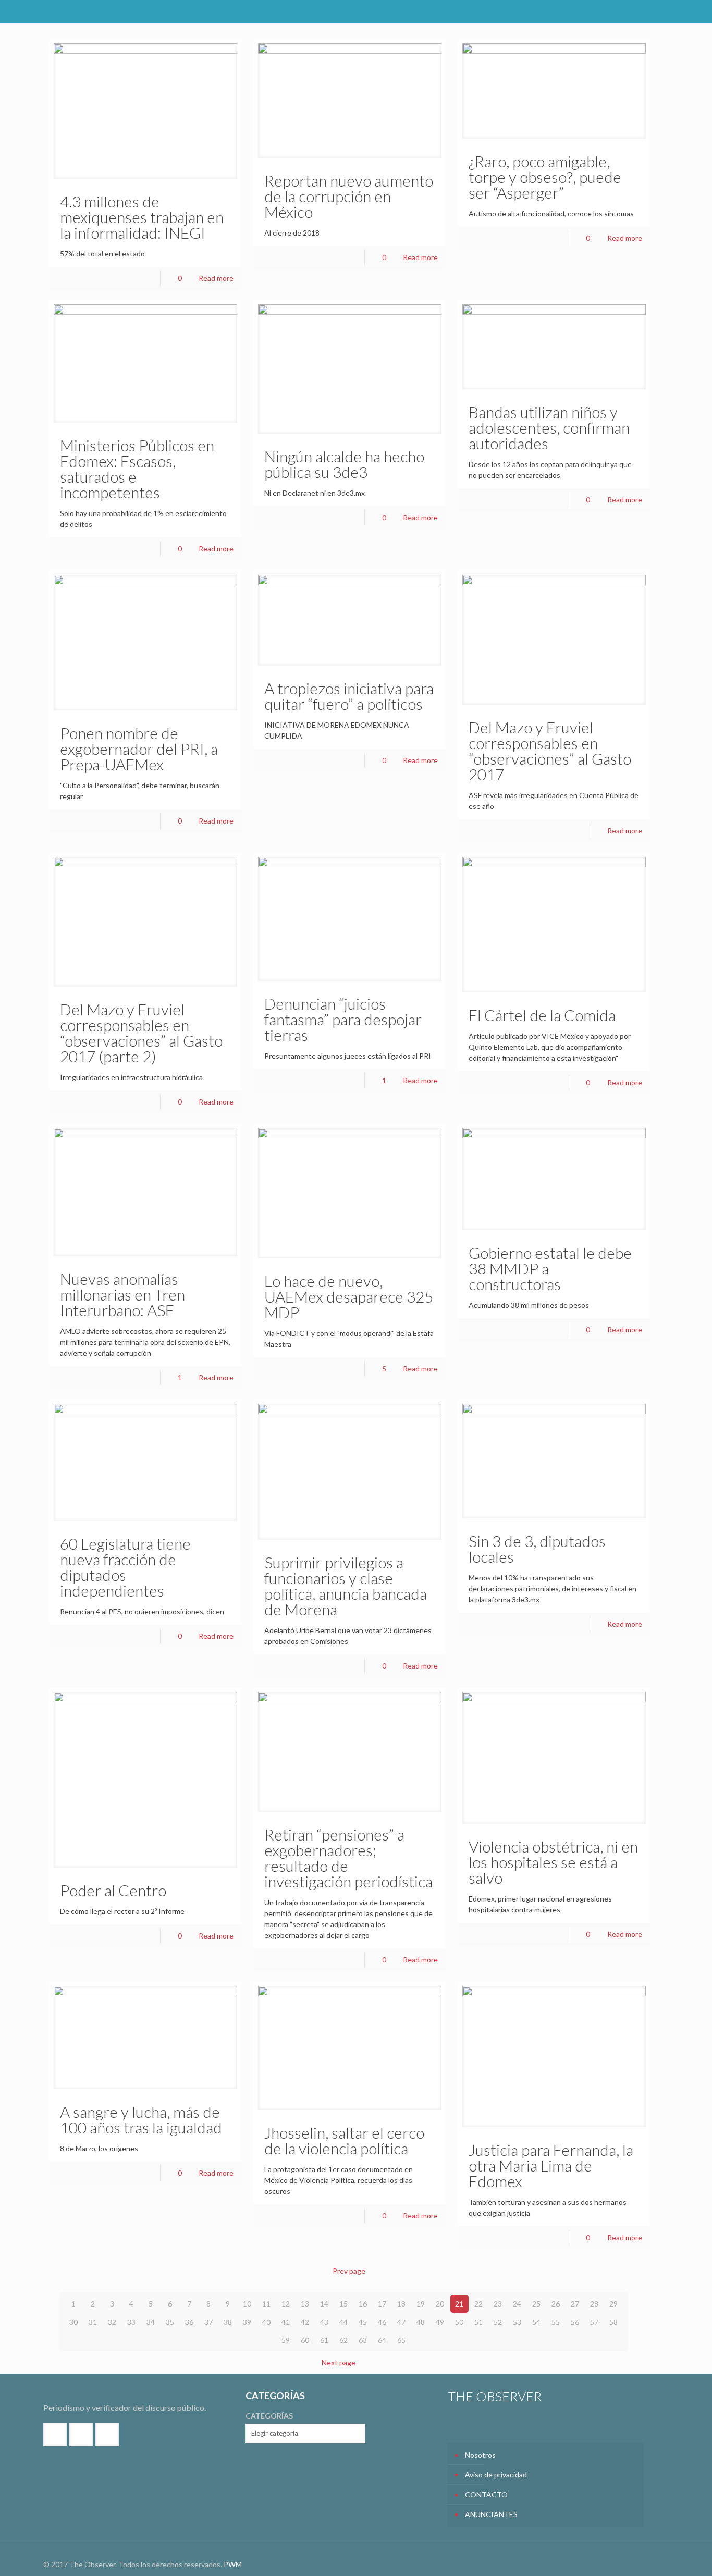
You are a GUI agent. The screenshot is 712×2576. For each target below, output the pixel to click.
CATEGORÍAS (269, 2416)
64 (382, 2340)
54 (536, 2322)
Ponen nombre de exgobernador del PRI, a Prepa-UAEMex (139, 749)
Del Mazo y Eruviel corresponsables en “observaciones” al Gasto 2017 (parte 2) (141, 1033)
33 (131, 2322)
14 (324, 2304)
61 (324, 2340)
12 (286, 2304)
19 (421, 2304)
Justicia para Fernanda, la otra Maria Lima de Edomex (551, 2165)
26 (556, 2304)
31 (93, 2322)
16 (363, 2304)
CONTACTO (486, 2494)
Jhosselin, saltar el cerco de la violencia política (344, 2140)
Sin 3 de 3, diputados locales (537, 1549)
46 (382, 2322)
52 (498, 2322)
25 (536, 2304)
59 (286, 2340)
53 (517, 2322)
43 (324, 2322)
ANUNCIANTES (491, 2514)
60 (305, 2340)
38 (228, 2322)
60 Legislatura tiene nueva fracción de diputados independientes (125, 1567)
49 (440, 2322)
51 (478, 2322)
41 (286, 2322)
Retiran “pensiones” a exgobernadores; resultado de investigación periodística (348, 1858)
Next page (339, 2363)
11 (266, 2304)
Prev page (349, 2271)
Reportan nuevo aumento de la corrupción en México (349, 196)
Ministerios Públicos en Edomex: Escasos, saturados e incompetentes (137, 469)
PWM (233, 2564)
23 (498, 2304)
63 (363, 2340)
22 (478, 2304)
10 (247, 2304)
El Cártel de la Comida (542, 1015)
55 (556, 2322)
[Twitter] (637, 11)
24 (517, 2304)
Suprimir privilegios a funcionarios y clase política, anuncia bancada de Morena (346, 1586)
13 (305, 2304)
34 (151, 2322)
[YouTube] (651, 11)
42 (305, 2322)
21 (459, 2304)
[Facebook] (623, 11)
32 (112, 2322)
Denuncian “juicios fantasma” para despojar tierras (343, 1019)
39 (247, 2322)
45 (363, 2322)
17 (382, 2304)
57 (594, 2322)
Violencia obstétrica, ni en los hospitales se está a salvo (553, 1862)
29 (613, 2304)
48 (421, 2322)
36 (189, 2322)
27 (575, 2304)
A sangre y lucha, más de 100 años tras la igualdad (141, 2119)
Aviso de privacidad (496, 2475)
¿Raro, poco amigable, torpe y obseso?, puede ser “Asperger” (545, 177)
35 (170, 2322)
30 (73, 2322)
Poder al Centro (113, 1890)
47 (401, 2322)
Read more (216, 278)
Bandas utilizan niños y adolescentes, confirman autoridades (549, 427)
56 (575, 2322)
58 (613, 2322)
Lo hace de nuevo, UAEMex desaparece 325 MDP (349, 1296)
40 (266, 2322)
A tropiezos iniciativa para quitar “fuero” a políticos (349, 696)
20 (440, 2304)
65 (401, 2340)
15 (343, 2304)
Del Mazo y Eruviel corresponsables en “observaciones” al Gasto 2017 (550, 751)
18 (401, 2304)
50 (459, 2322)
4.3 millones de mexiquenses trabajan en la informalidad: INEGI (142, 217)
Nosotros (480, 2455)
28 (594, 2304)
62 (343, 2340)
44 (343, 2322)
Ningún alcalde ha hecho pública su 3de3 (344, 464)
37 (208, 2322)
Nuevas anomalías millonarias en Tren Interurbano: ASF (122, 1294)
